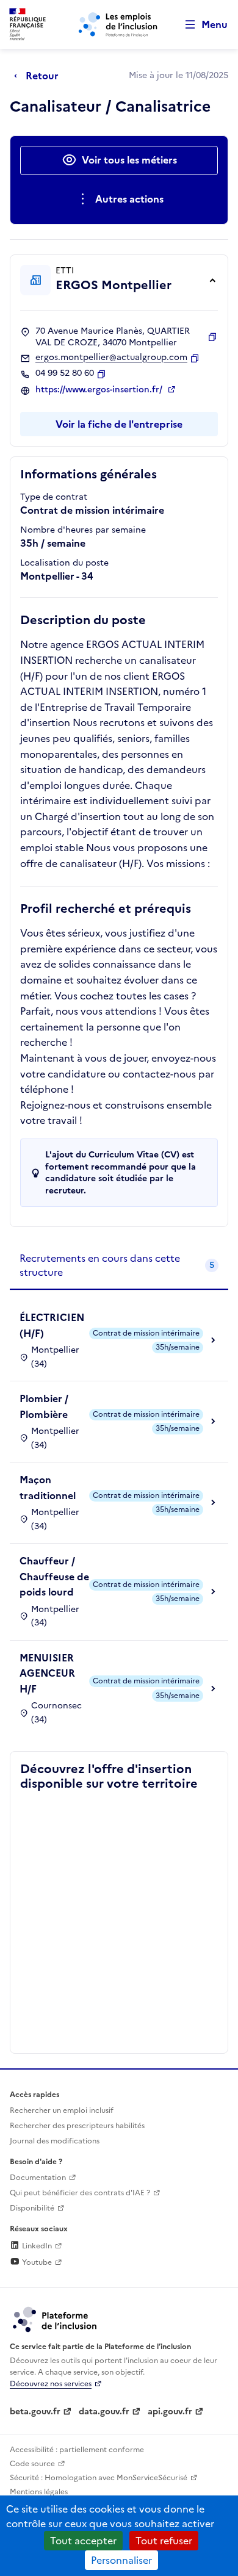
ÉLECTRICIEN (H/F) (52, 1325)
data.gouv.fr (104, 2412)
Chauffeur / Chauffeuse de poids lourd (54, 1576)
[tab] (119, 1266)
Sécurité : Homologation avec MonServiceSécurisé (99, 2478)
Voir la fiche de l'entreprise (119, 424)
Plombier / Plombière (44, 1406)
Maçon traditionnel (48, 1488)
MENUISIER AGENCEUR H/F (47, 1673)
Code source (32, 2464)
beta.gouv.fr (35, 2412)
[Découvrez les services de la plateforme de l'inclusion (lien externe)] (56, 2319)
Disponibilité (32, 2208)
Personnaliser (121, 2560)
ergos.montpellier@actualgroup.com (111, 358)
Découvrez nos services (51, 2384)
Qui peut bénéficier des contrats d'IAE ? (80, 2193)
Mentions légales (39, 2492)
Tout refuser (164, 2541)
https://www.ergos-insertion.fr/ (100, 390)
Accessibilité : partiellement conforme (77, 2450)
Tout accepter (83, 2541)
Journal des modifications (55, 2141)
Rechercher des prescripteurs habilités (77, 2126)
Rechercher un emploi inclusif (62, 2110)
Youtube (36, 2262)
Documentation (38, 2178)
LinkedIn (36, 2246)
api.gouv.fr (170, 2412)
